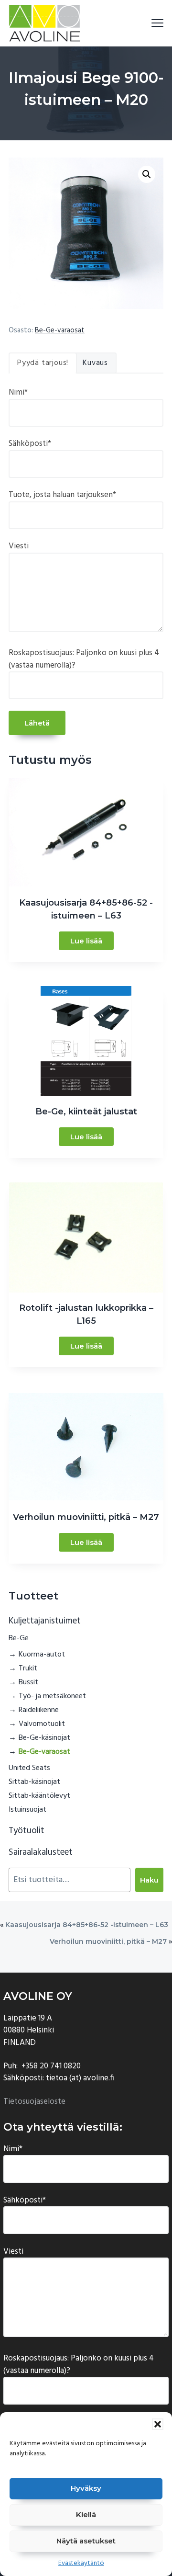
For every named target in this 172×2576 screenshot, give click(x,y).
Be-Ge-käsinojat (44, 1738)
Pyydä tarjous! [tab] (43, 363)
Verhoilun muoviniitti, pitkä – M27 (108, 1941)
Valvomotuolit (42, 1724)
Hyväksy (86, 2488)
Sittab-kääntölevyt (39, 1796)
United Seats (29, 1768)
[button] (158, 2424)
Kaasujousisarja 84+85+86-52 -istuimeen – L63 (87, 1925)
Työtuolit (27, 1831)
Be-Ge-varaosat (60, 330)
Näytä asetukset (86, 2541)
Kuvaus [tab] (95, 363)
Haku (149, 1880)
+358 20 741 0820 (51, 2066)
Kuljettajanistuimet (45, 1621)
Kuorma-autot (42, 1655)
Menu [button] (146, 23)
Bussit (28, 1682)
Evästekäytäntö (81, 2563)
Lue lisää (86, 941)
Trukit (28, 1668)
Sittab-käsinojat (34, 1782)
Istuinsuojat (27, 1810)
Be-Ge (19, 1638)
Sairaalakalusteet (41, 1852)
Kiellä (86, 2514)
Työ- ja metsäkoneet (52, 1696)
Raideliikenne (39, 1710)
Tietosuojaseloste (34, 2102)
